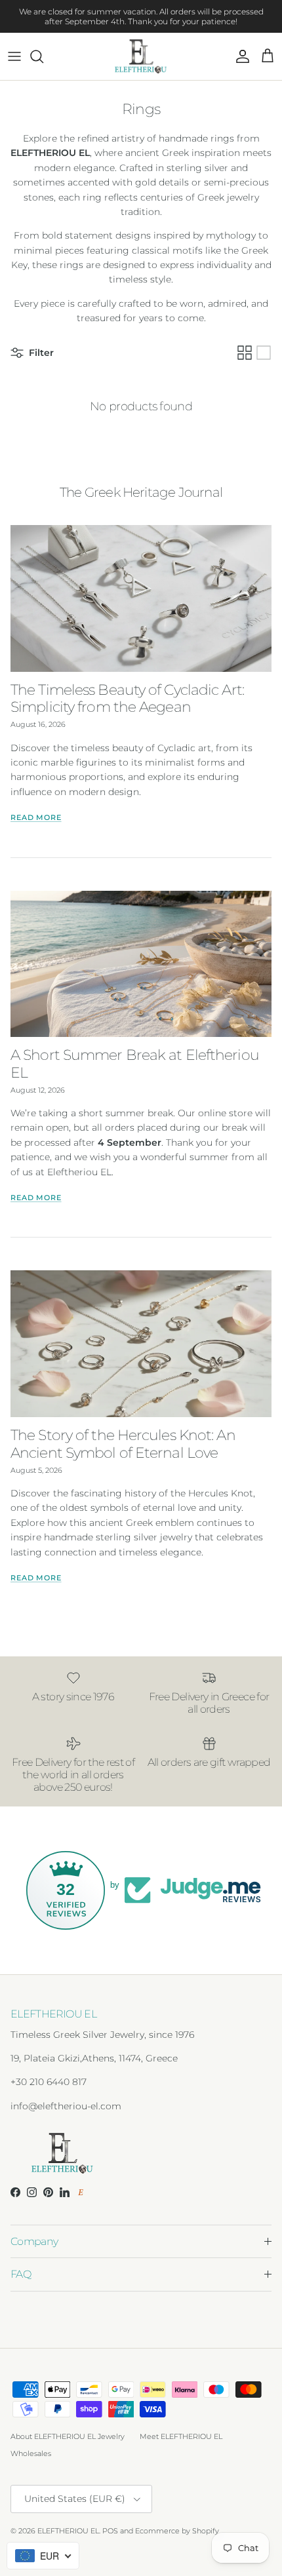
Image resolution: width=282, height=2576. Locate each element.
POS (110, 2531)
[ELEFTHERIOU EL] (141, 56)
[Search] (43, 56)
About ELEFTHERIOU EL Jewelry (68, 2436)
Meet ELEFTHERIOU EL (181, 2436)
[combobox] (43, 2556)
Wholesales (31, 2453)
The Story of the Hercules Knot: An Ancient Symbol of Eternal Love (123, 1444)
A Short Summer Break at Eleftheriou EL (135, 1064)
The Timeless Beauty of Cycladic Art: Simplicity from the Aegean (127, 698)
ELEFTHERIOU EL (68, 2531)
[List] (264, 353)
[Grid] (245, 353)
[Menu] (14, 56)
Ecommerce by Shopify (177, 2531)
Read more (36, 818)
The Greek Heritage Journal (141, 492)
